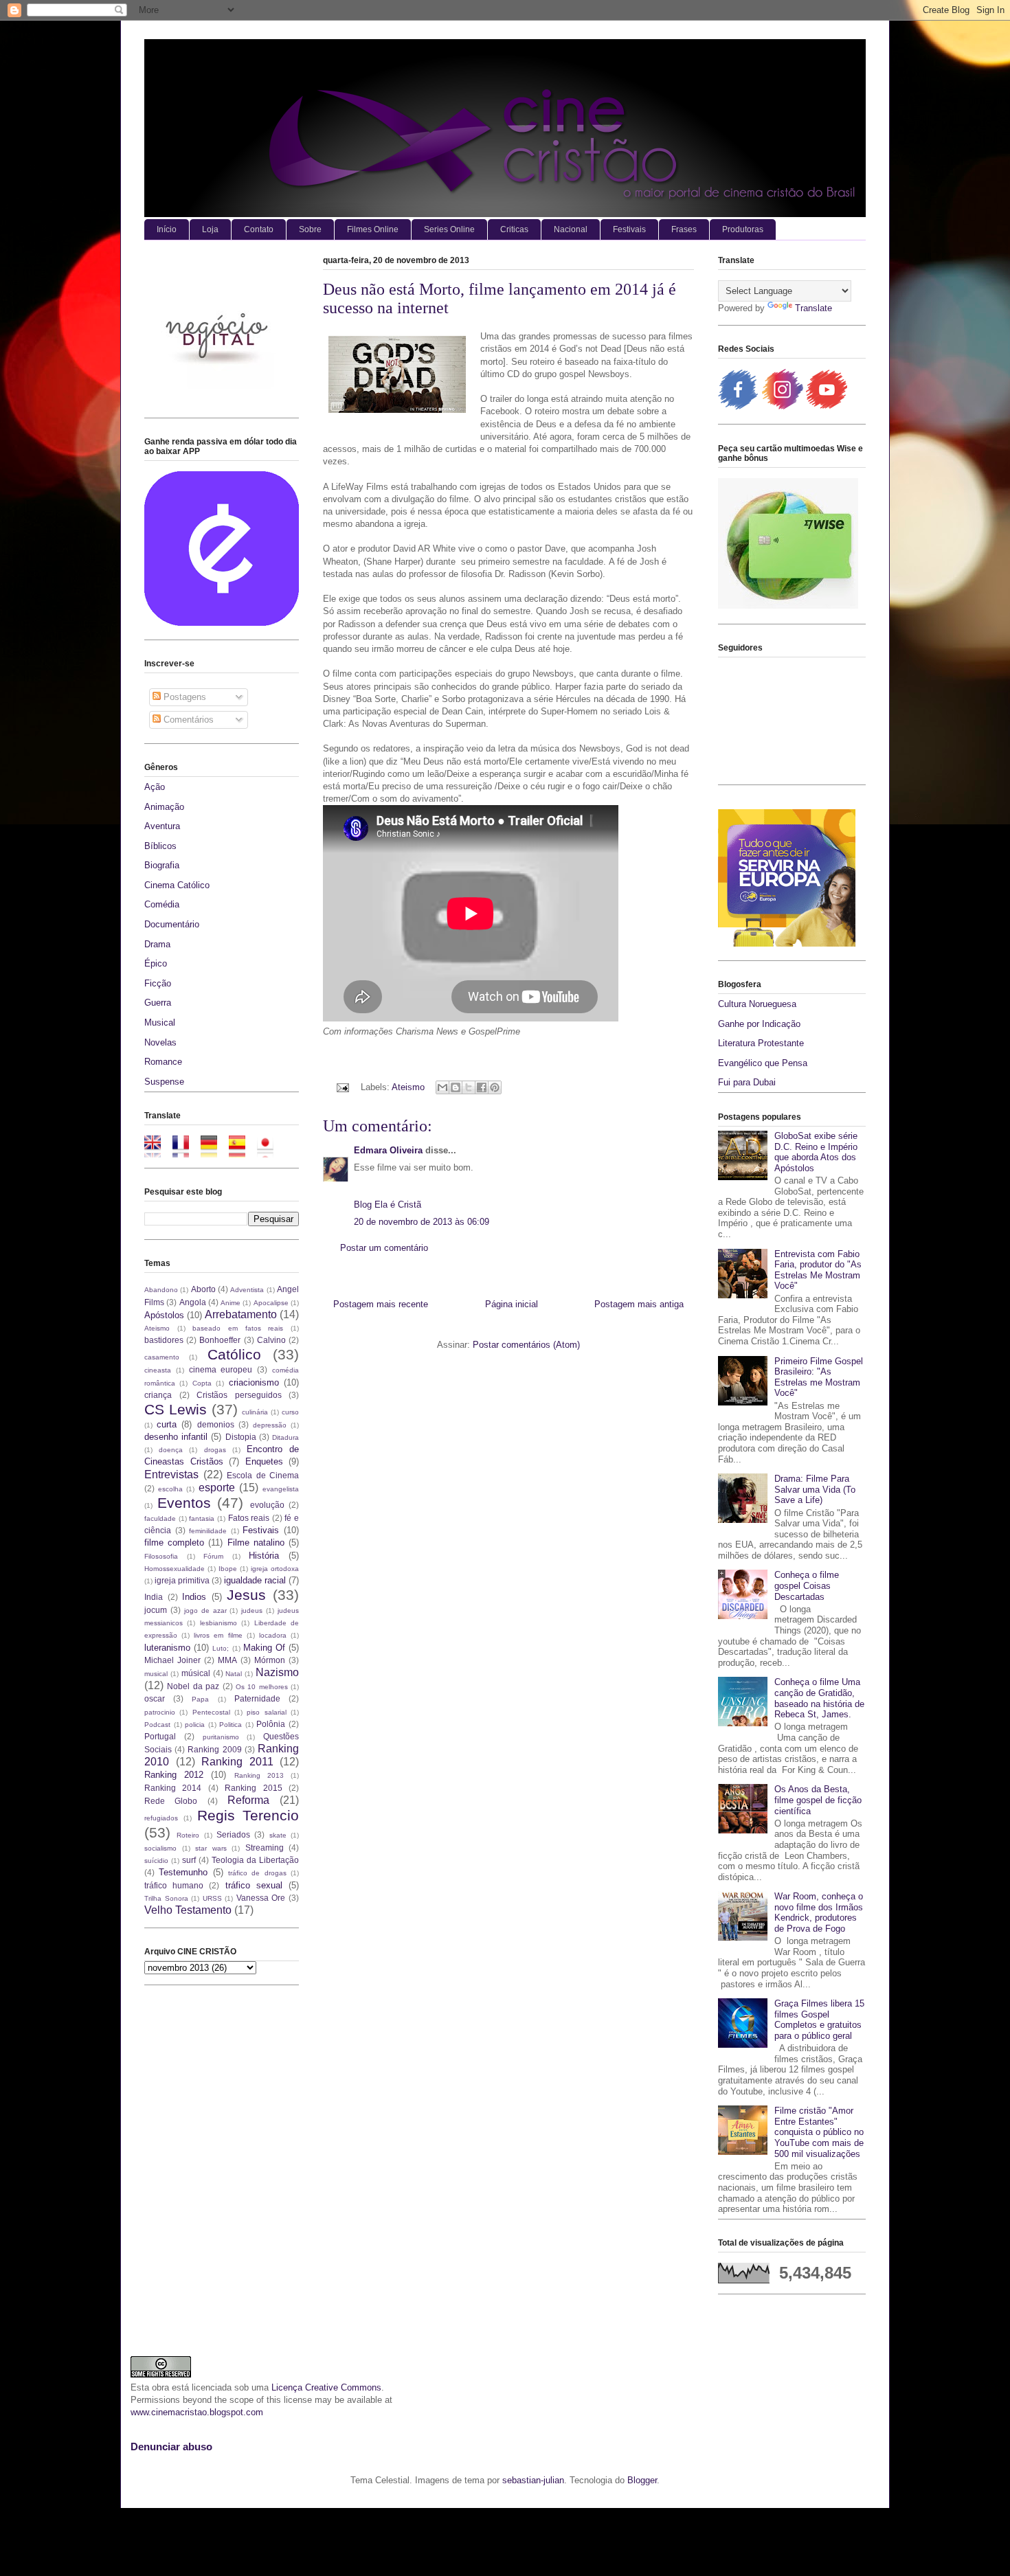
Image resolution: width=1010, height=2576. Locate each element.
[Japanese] (270, 1151)
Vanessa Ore (261, 1898)
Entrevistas (171, 1475)
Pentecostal (211, 1712)
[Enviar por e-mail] (442, 1087)
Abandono (161, 1290)
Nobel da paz (193, 1686)
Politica (231, 1725)
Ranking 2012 (174, 1775)
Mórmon (270, 1660)
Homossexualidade (175, 1569)
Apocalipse (271, 1303)
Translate (813, 308)
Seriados (233, 1834)
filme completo (174, 1543)
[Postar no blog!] (456, 1087)
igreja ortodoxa (275, 1569)
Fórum (213, 1556)
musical (156, 1674)
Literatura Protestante (761, 1043)
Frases (684, 229)
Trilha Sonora (166, 1898)
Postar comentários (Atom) (526, 1345)
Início (167, 229)
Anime (231, 1303)
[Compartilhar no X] (469, 1087)
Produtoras (743, 229)
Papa (200, 1699)
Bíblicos (160, 846)
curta (167, 1424)
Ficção (158, 983)
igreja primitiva (182, 1580)
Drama (157, 944)
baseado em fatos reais (238, 1328)
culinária (255, 1412)
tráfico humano (174, 1885)
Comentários (187, 720)
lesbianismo (218, 1623)
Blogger (642, 2480)
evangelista (281, 1489)
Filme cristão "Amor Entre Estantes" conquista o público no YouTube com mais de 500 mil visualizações (819, 2132)
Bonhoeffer (220, 1340)
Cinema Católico (177, 885)
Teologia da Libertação (255, 1860)
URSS (212, 1898)
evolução (267, 1505)
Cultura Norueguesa (757, 1004)
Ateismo (408, 1087)
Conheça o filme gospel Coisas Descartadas (807, 1585)
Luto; (221, 1648)
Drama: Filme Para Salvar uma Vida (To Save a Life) (815, 1489)
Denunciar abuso (171, 2447)
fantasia (202, 1518)
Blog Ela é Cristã (388, 1205)
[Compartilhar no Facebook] (482, 1087)
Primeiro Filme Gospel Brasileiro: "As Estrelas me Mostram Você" (819, 1377)
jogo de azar (205, 1611)
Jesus (246, 1595)
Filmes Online (373, 229)
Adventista (247, 1290)
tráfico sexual (254, 1885)
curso (290, 1412)
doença (171, 1450)
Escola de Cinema (263, 1475)
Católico (234, 1354)
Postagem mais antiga (639, 1304)
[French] (185, 1151)
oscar (155, 1698)
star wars (211, 1848)
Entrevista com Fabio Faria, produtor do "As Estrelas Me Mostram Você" (818, 1270)
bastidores (164, 1340)
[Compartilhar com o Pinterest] (495, 1087)
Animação (164, 807)
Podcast (157, 1725)
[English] (157, 1151)
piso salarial (266, 1712)
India (154, 1597)
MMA (227, 1660)
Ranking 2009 (214, 1749)
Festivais (629, 229)
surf (189, 1860)
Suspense (164, 1082)
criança (158, 1395)
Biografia (162, 865)
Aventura (162, 826)
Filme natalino (256, 1543)
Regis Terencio (248, 1815)
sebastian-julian (533, 2480)
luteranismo (167, 1648)
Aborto (203, 1289)
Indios (194, 1597)
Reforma (248, 1800)
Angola (193, 1302)
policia (195, 1725)
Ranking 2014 (173, 1788)
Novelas (160, 1042)
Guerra (158, 1003)
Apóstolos (164, 1315)
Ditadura (285, 1437)
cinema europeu (221, 1369)
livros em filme (218, 1635)
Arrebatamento (241, 1314)
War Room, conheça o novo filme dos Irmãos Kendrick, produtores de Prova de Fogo (819, 1912)
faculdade (160, 1518)
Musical (160, 1023)
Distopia (241, 1437)
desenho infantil (176, 1437)
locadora (273, 1635)
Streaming (265, 1848)
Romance (163, 1062)
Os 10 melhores (262, 1687)
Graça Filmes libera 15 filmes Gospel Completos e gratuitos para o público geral (819, 2020)
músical (196, 1673)
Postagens (183, 697)
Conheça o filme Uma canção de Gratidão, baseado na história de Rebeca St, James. (819, 1698)
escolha (170, 1489)
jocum (156, 1610)
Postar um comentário (384, 1248)
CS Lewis (176, 1409)
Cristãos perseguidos (239, 1395)
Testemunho (183, 1872)
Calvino (271, 1340)
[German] (213, 1151)
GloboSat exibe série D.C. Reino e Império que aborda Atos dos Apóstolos (816, 1152)
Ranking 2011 (237, 1762)
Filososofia (161, 1556)
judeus (252, 1611)
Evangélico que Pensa (763, 1063)
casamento (162, 1357)
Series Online (449, 229)
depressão (270, 1425)
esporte (217, 1488)
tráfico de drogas (257, 1873)
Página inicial (512, 1304)
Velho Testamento (188, 1910)
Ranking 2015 (253, 1788)
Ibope (228, 1569)
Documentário (172, 924)
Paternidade (257, 1698)
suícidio (156, 1861)
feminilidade (208, 1531)
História (264, 1556)
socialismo (160, 1848)
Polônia (271, 1724)
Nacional (571, 229)
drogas (215, 1450)
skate (278, 1835)
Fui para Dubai (747, 1082)
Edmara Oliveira (388, 1150)
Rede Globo (171, 1801)
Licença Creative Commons (326, 2387)
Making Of (264, 1648)
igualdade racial (255, 1580)
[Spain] (242, 1151)
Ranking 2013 (259, 1775)
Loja (210, 229)
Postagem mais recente (381, 1304)
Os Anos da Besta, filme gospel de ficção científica (818, 1800)
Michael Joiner (172, 1660)
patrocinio (160, 1712)
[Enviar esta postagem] (342, 1087)
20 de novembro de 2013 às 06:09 (422, 1222)
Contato (259, 229)
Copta (202, 1383)
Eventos (184, 1503)
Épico (156, 963)
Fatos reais (249, 1518)
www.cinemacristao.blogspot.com (197, 2412)
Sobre (310, 229)
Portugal (160, 1736)
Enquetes (264, 1461)
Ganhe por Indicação (759, 1024)
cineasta (158, 1370)
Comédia (162, 904)
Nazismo (277, 1672)
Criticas (514, 229)
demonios (216, 1424)
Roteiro (188, 1835)
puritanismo (221, 1737)
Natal (234, 1674)
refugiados (161, 1818)
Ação (155, 787)
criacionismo (254, 1382)
